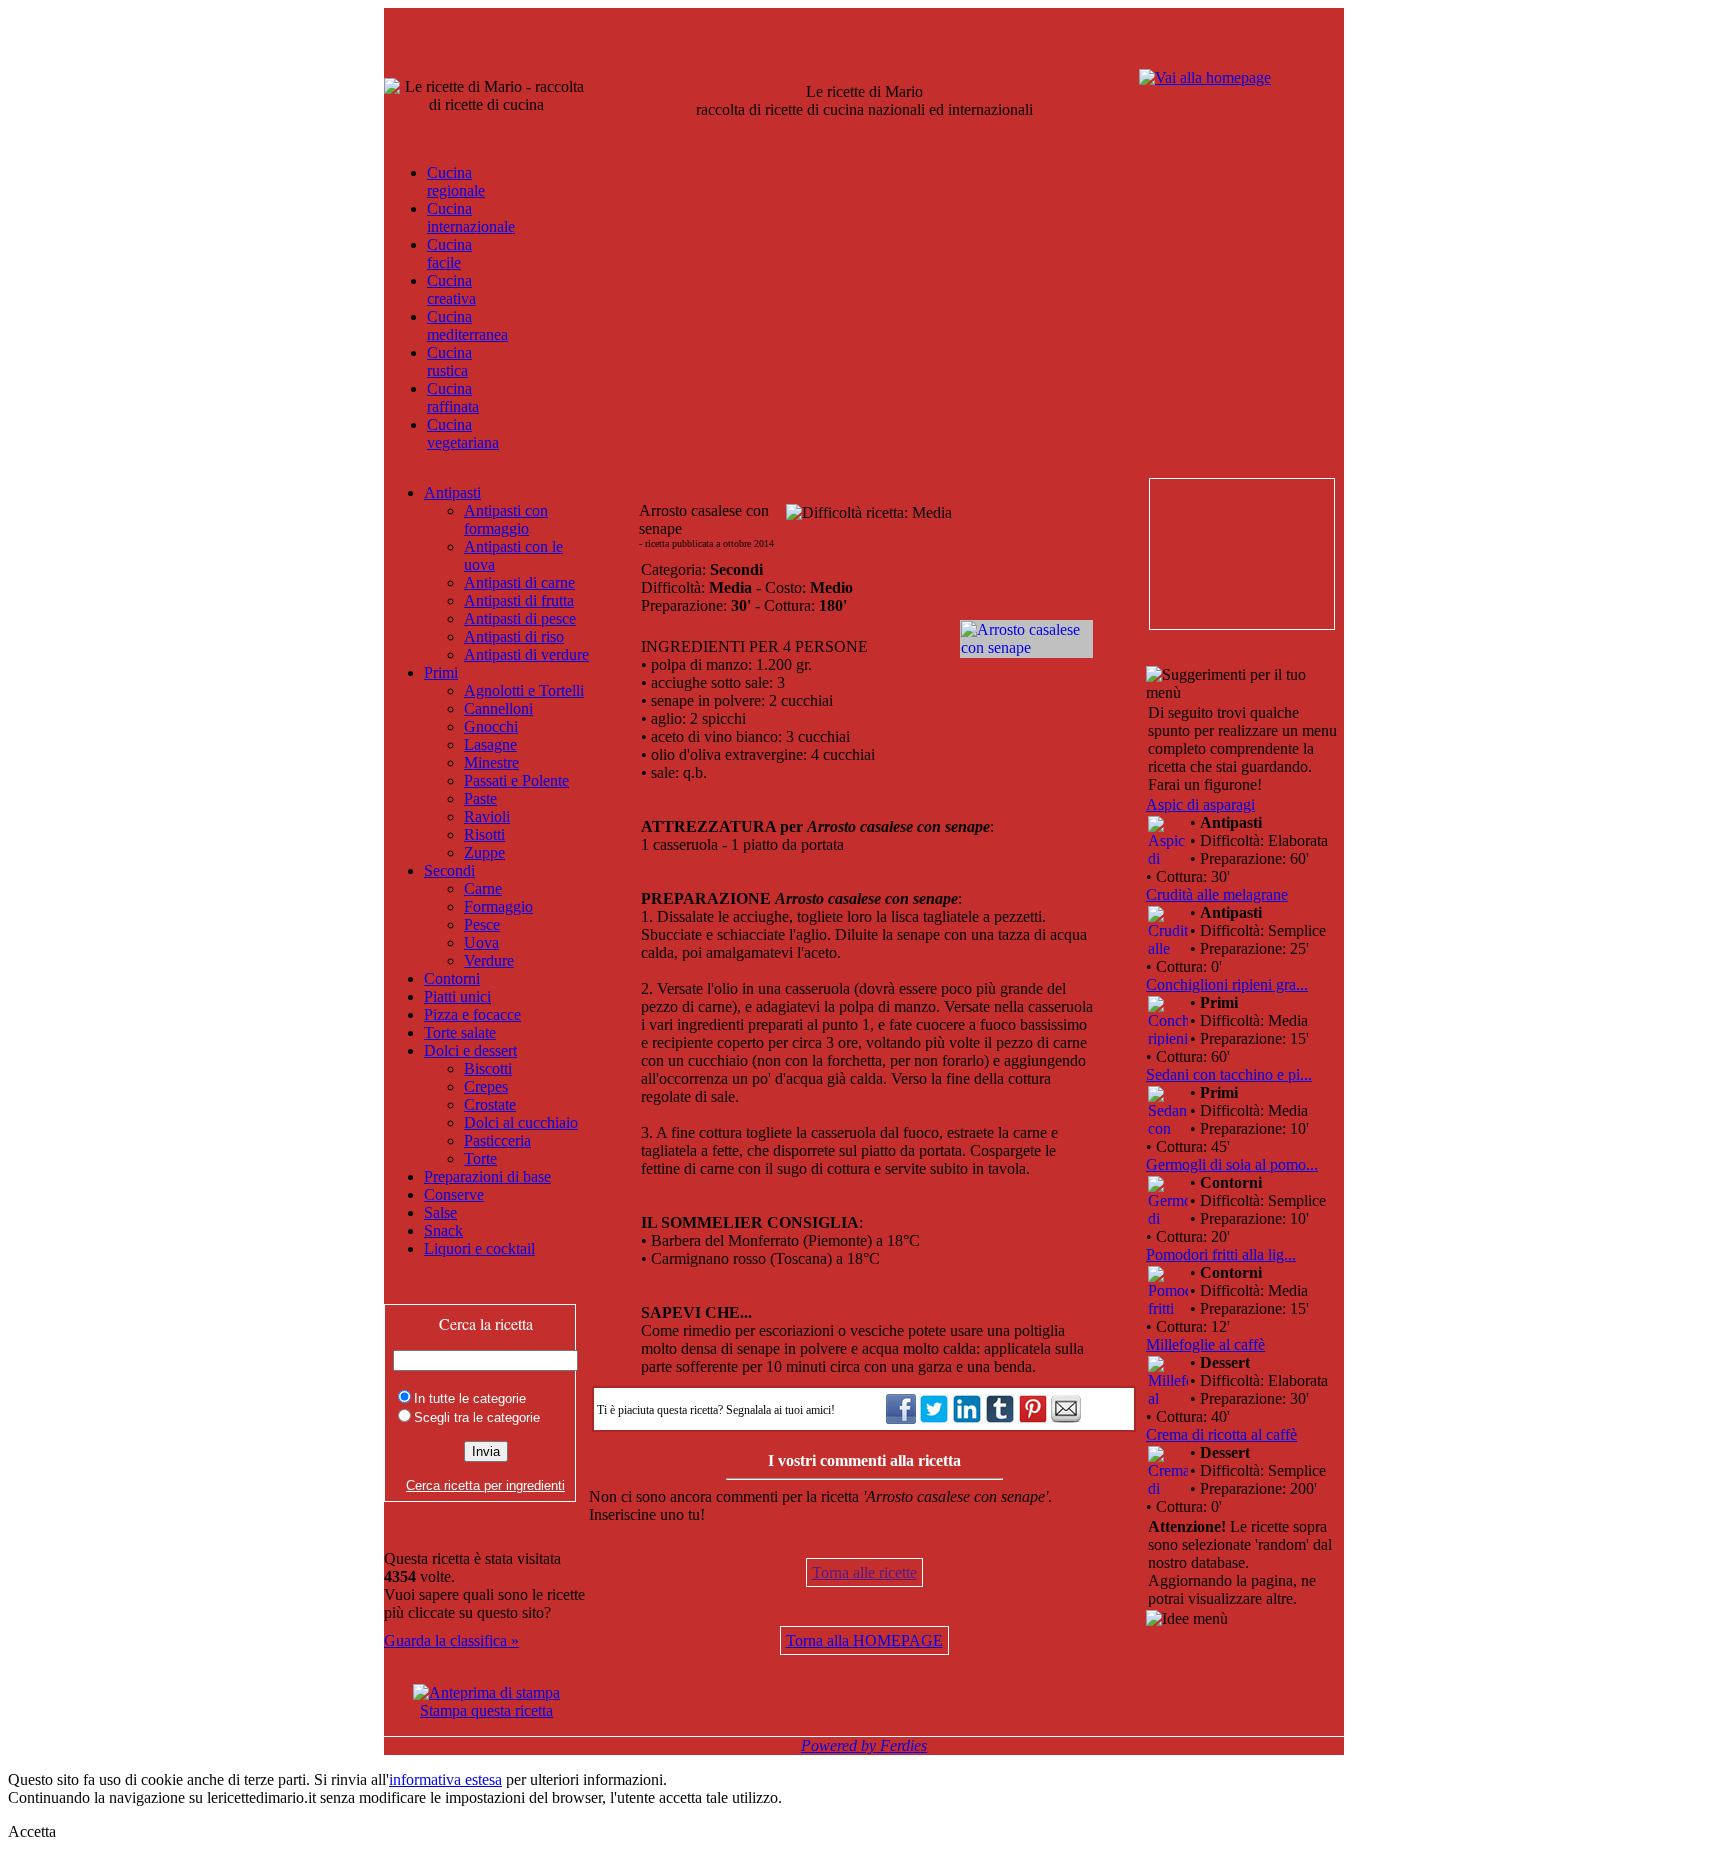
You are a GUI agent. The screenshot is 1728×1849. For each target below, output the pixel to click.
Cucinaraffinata (453, 397)
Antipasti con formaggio (506, 519)
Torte (480, 1158)
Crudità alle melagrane (1217, 894)
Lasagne (490, 744)
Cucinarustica (449, 361)
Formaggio (498, 906)
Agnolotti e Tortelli (524, 690)
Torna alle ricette (864, 1572)
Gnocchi (491, 726)
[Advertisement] (1241, 554)
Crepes (486, 1086)
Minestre (491, 762)
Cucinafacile (449, 253)
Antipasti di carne (519, 582)
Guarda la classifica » (451, 1640)
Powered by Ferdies (864, 1745)
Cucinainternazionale (471, 217)
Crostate (490, 1104)
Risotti (484, 834)
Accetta (32, 1831)
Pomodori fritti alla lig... (1221, 1254)
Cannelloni (498, 708)
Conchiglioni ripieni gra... (1227, 984)
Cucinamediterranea (467, 325)
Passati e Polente (516, 780)
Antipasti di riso (514, 636)
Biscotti (488, 1068)
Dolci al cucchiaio (521, 1122)
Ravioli (487, 816)
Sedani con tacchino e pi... (1229, 1074)
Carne (483, 888)
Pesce (482, 924)
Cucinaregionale (456, 181)
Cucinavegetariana (463, 433)
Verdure (489, 960)
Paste (480, 798)
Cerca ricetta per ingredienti (485, 1485)
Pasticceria (497, 1140)
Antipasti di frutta (519, 600)
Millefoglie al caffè (1205, 1344)
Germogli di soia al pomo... (1232, 1164)
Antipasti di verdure (526, 654)
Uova (481, 942)
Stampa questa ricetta (486, 1710)
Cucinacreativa (451, 289)
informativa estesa (445, 1779)
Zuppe (484, 852)
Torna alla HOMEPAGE (864, 1640)
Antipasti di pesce (520, 618)
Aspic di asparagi (1200, 804)
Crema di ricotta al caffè (1221, 1434)
